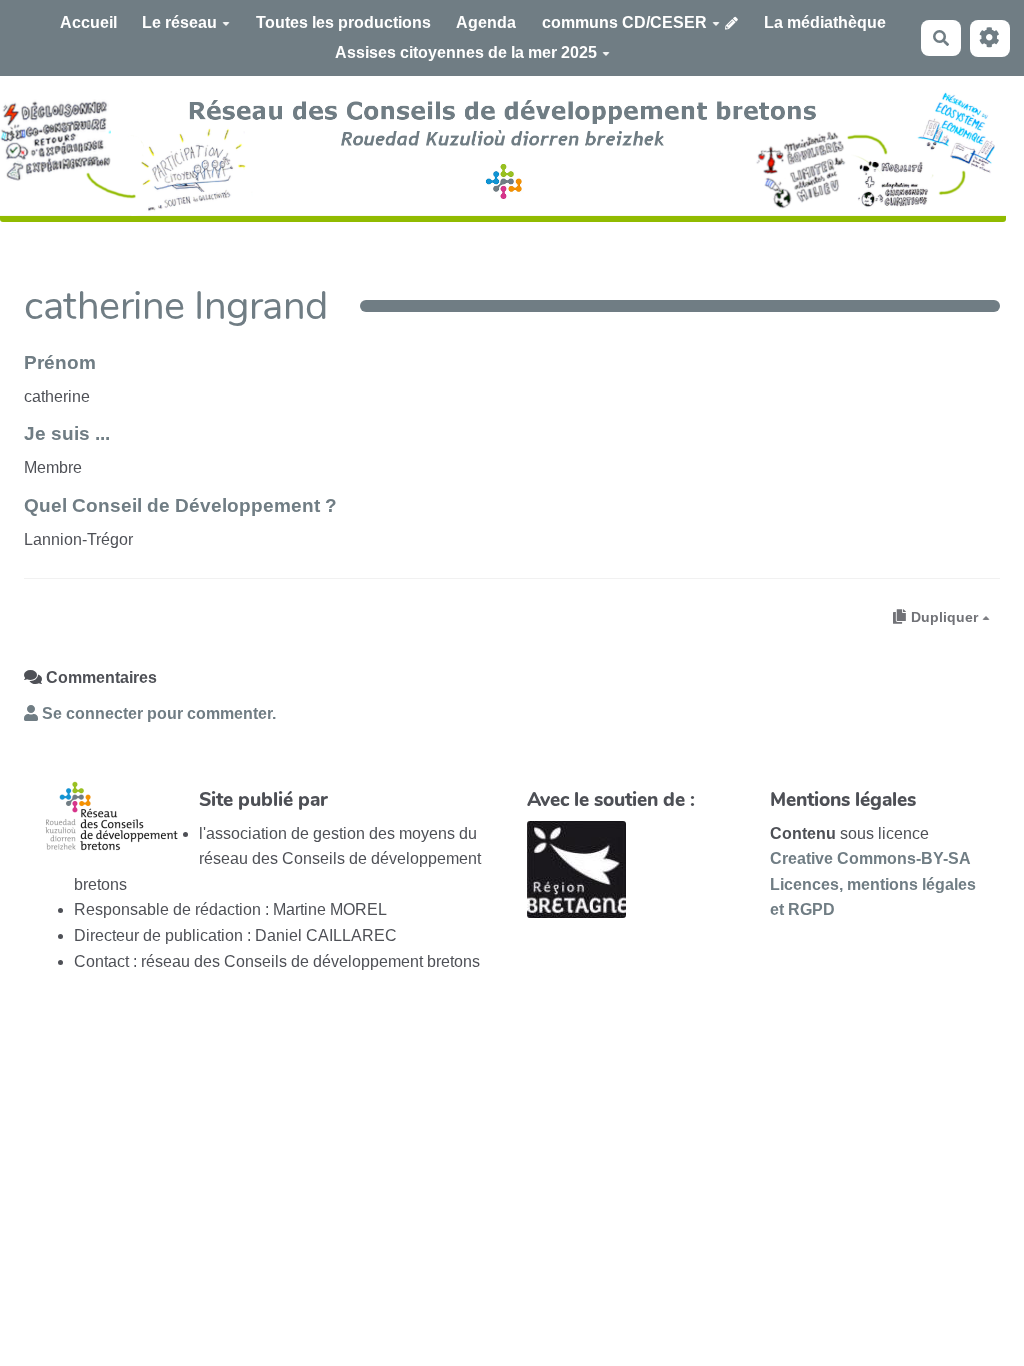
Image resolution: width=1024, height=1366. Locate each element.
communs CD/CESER (624, 22)
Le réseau (179, 22)
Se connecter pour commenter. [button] (157, 713)
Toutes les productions (343, 22)
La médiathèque (825, 22)
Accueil (88, 22)
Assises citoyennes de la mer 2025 (466, 52)
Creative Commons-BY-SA (870, 858)
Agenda (486, 22)
